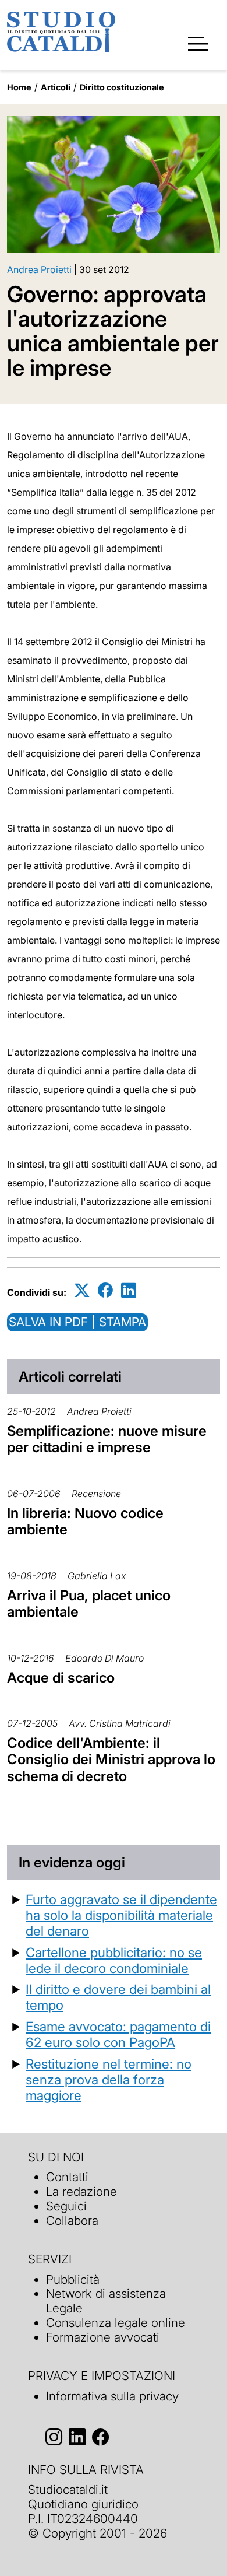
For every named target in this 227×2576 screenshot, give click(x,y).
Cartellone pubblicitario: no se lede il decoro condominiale (114, 1960)
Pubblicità (73, 2279)
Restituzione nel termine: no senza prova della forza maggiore (109, 2079)
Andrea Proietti (39, 269)
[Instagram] (54, 2437)
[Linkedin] (129, 1290)
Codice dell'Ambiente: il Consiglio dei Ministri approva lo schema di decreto (111, 1760)
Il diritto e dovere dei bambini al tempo (118, 1997)
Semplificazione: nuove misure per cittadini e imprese (107, 1439)
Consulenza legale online (116, 2323)
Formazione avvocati (103, 2337)
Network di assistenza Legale (106, 2301)
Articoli (56, 87)
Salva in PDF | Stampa (77, 1322)
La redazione (81, 2191)
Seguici (66, 2206)
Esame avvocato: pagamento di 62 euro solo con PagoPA (118, 2034)
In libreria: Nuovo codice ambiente (85, 1522)
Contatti (67, 2177)
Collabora (72, 2221)
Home (19, 87)
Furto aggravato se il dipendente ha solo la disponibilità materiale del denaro (121, 1915)
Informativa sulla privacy (112, 2396)
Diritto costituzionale (122, 87)
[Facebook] (105, 1290)
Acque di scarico (61, 1678)
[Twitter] (82, 1290)
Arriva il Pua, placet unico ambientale (89, 1604)
